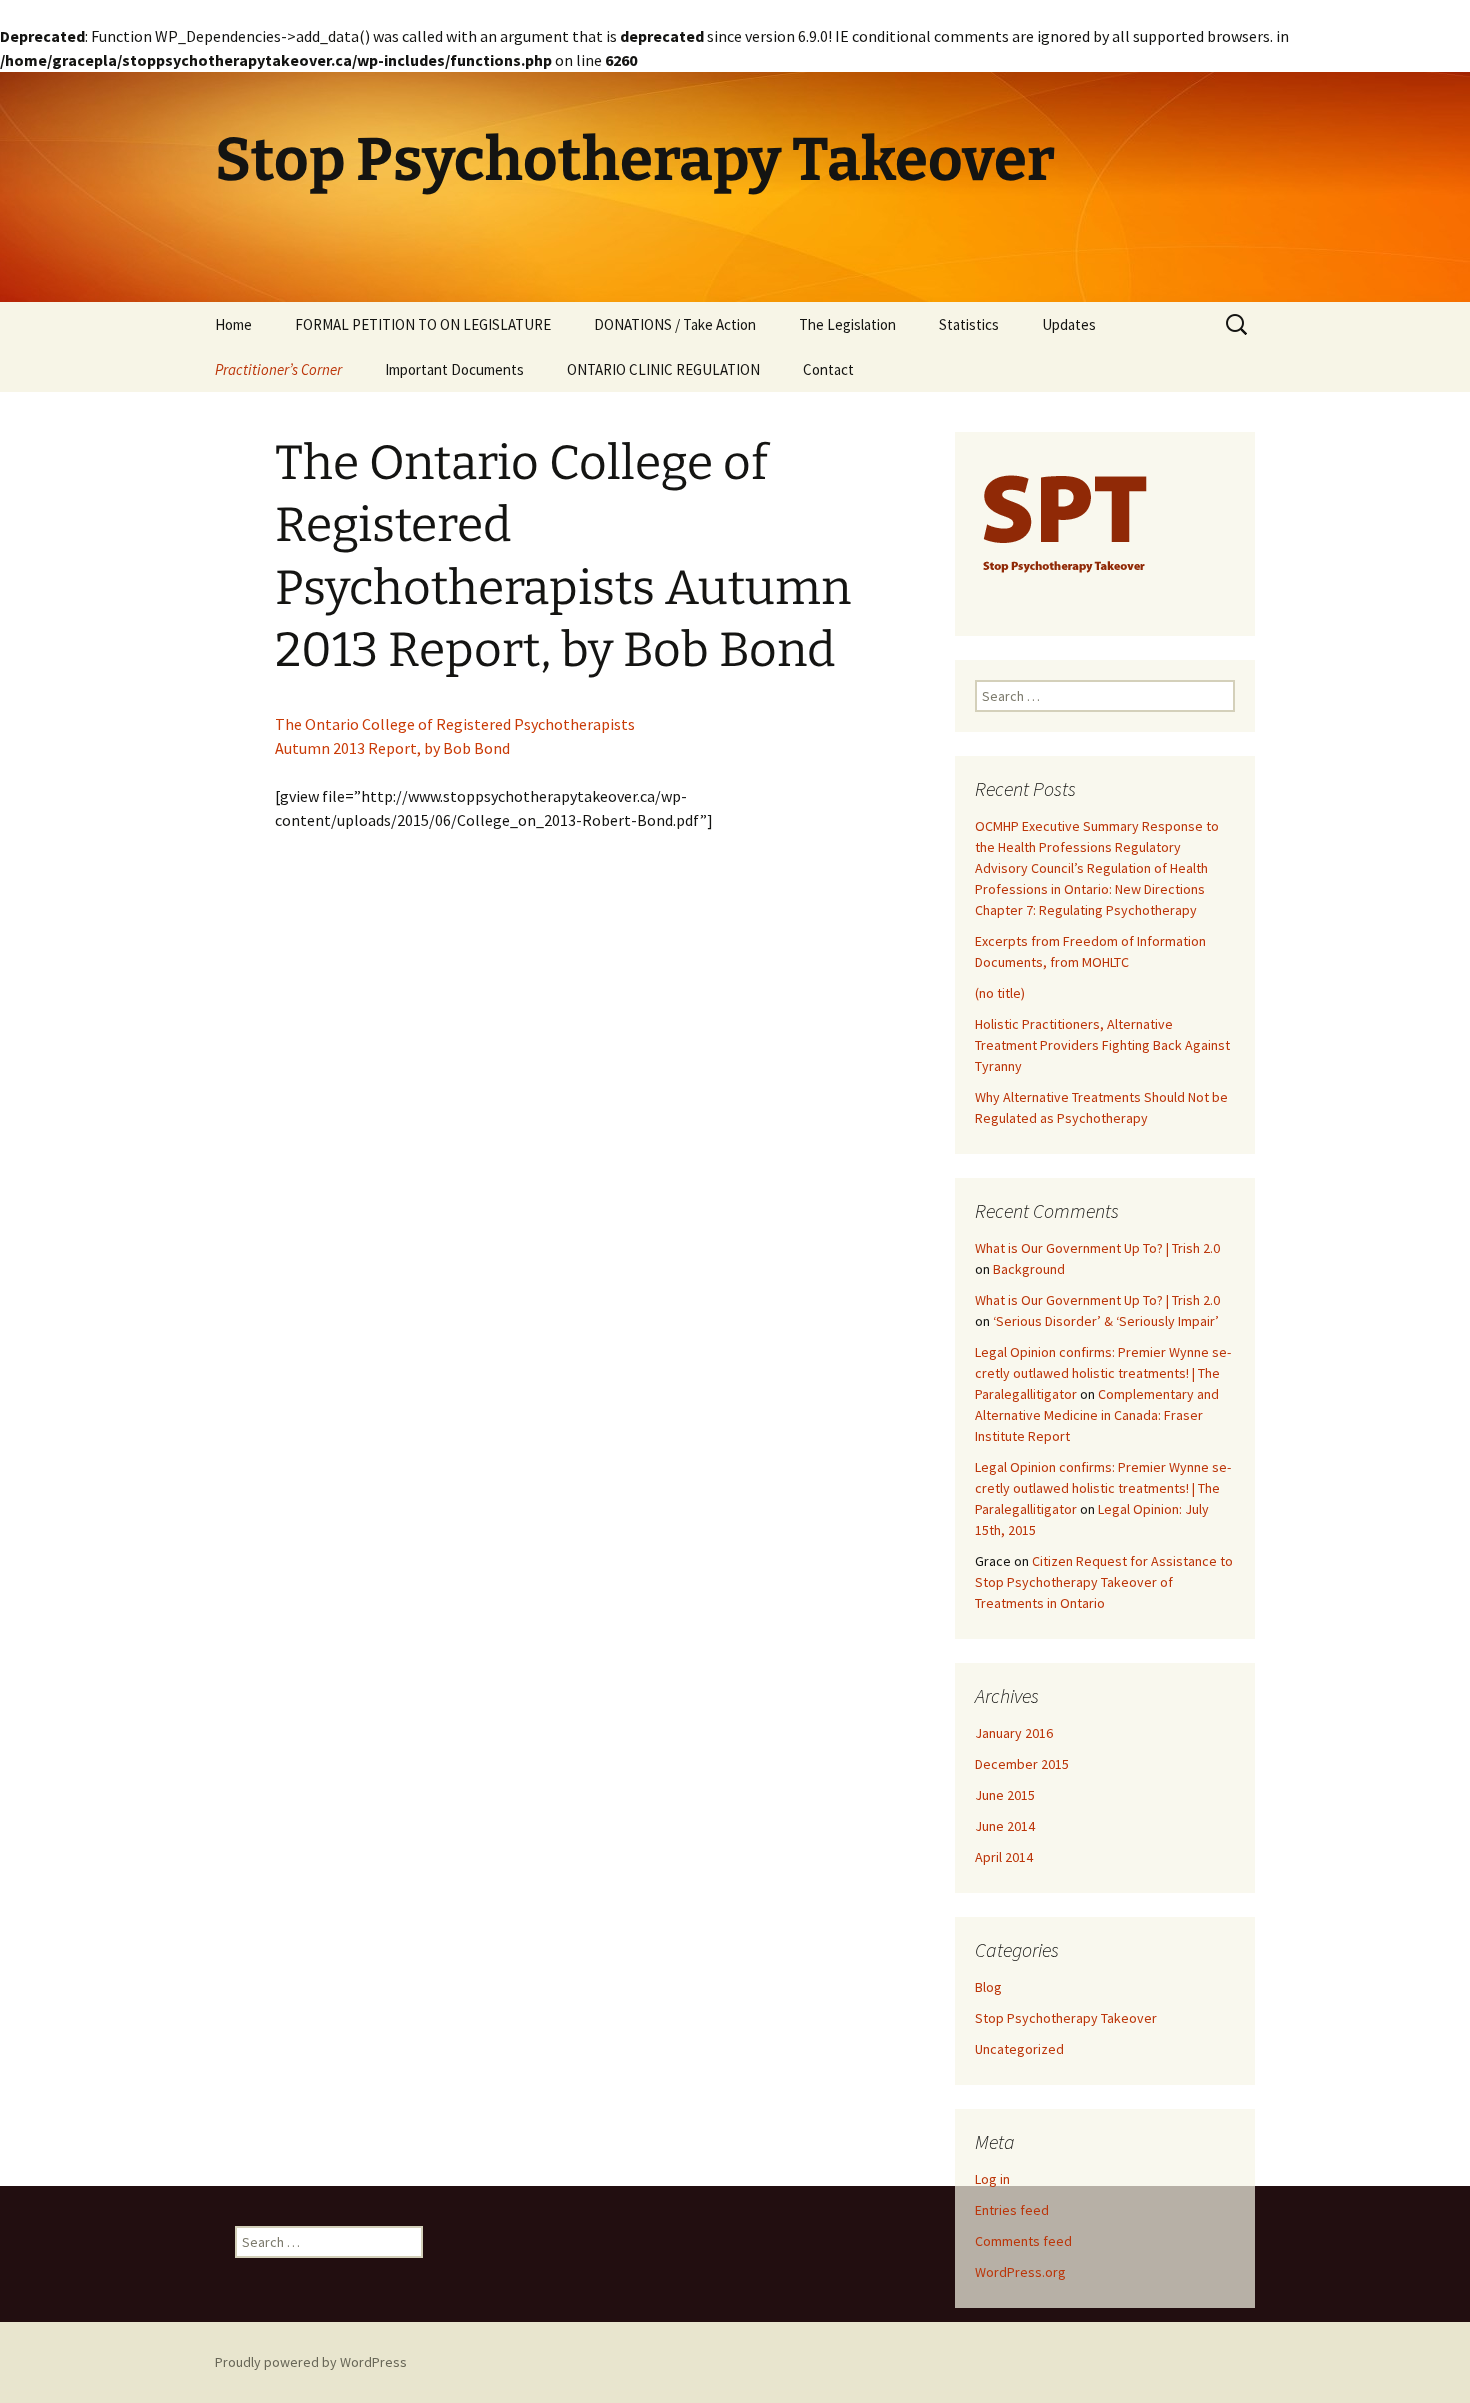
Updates (1069, 324)
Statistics (969, 324)
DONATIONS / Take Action (675, 324)
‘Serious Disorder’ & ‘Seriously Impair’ (1106, 1321)
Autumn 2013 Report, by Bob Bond (392, 748)
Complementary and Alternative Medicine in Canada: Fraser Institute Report (1097, 1415)
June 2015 (1005, 1795)
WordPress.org (1020, 2272)
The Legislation (847, 324)
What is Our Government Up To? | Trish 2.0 (1097, 1248)
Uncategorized (1019, 2049)
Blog (988, 1987)
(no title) (1000, 993)
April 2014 (1004, 1857)
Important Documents (454, 369)
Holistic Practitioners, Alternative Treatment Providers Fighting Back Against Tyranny (1102, 1045)
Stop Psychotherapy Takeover (1066, 2018)
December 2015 (1022, 1764)
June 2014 (1005, 1826)
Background (1029, 1269)
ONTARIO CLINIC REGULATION (663, 369)
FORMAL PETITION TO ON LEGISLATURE (423, 324)
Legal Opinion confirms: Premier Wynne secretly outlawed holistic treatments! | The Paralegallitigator (1103, 1373)
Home (233, 324)
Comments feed (1023, 2241)
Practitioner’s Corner (278, 369)
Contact (828, 369)
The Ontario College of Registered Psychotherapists (455, 724)
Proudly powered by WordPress (311, 2362)
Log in (992, 2179)
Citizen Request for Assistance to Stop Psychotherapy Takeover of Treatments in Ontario (1104, 1582)
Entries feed (1012, 2210)
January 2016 (1014, 1733)
